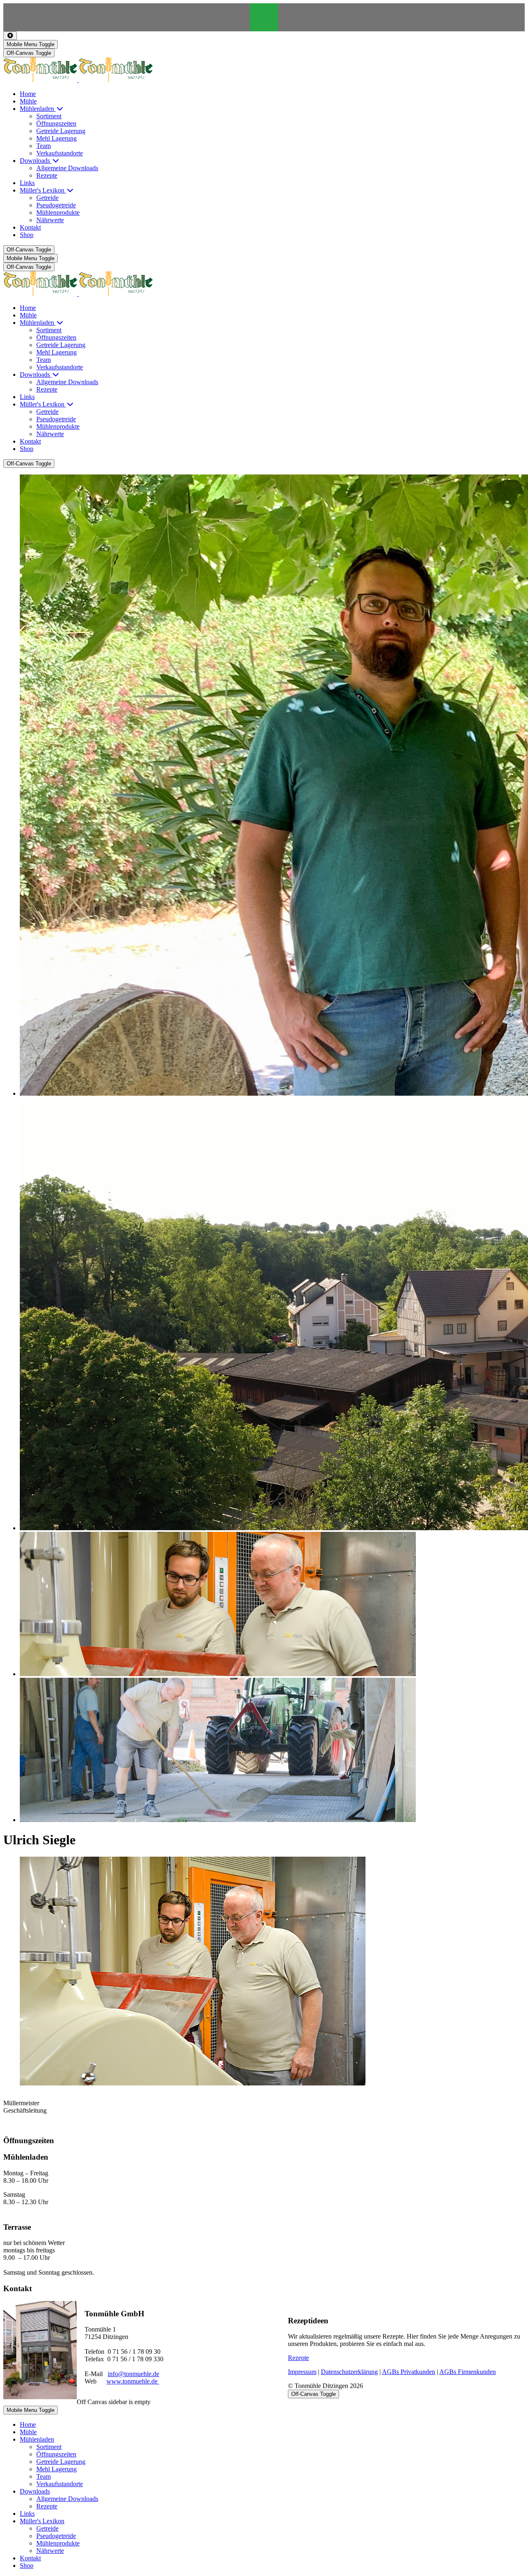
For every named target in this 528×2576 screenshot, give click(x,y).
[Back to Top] (10, 36)
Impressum (302, 2372)
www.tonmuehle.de (133, 2381)
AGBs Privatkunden (409, 2372)
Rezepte (298, 2358)
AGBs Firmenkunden (468, 2372)
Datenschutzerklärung (349, 2372)
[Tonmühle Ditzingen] (78, 80)
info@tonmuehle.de (133, 2374)
